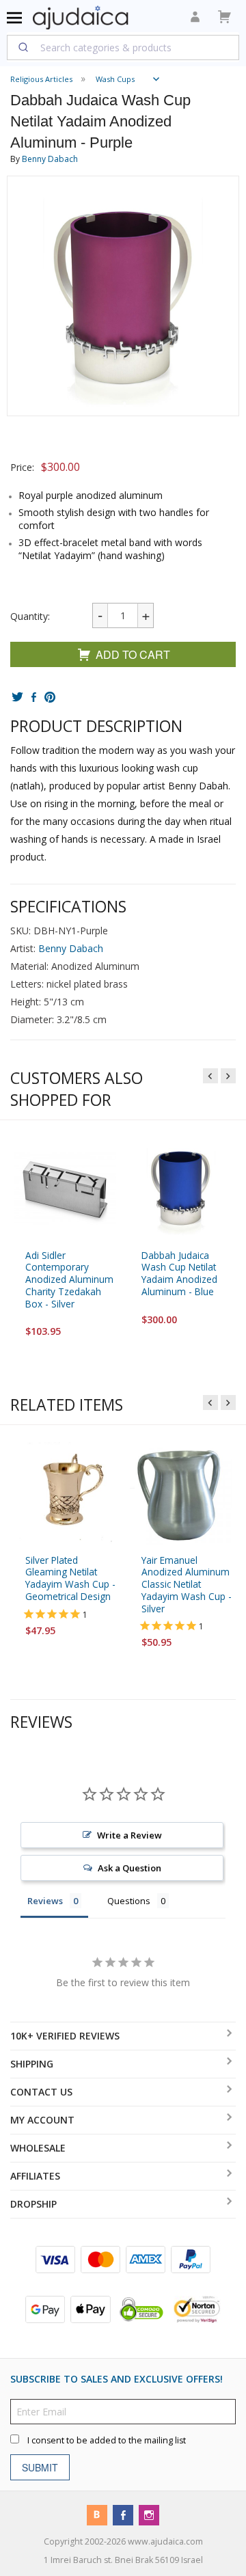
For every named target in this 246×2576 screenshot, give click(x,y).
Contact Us (41, 2092)
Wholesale (38, 2148)
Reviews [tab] (45, 1901)
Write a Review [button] (129, 1835)
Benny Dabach (50, 159)
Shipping (32, 2064)
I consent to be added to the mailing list (107, 2440)
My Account (42, 2120)
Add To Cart (133, 654)
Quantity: (30, 616)
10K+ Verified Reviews (65, 2036)
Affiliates (35, 2176)
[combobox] (123, 47)
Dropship (33, 2204)
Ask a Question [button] (129, 1868)
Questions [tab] (129, 1901)
